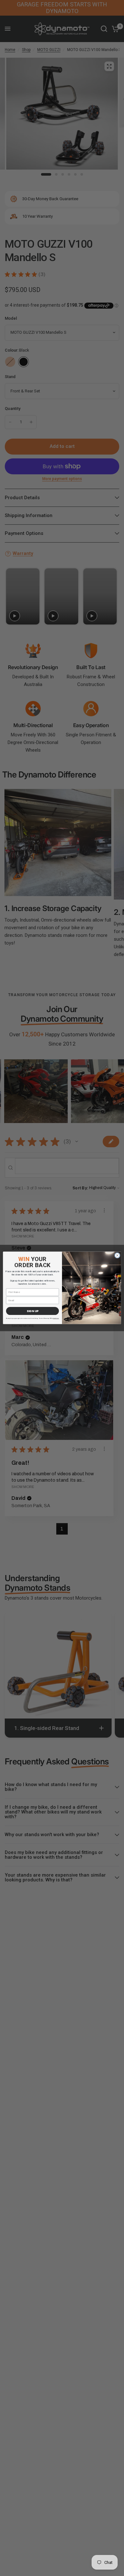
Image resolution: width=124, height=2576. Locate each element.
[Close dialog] (117, 1255)
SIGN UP (33, 1311)
